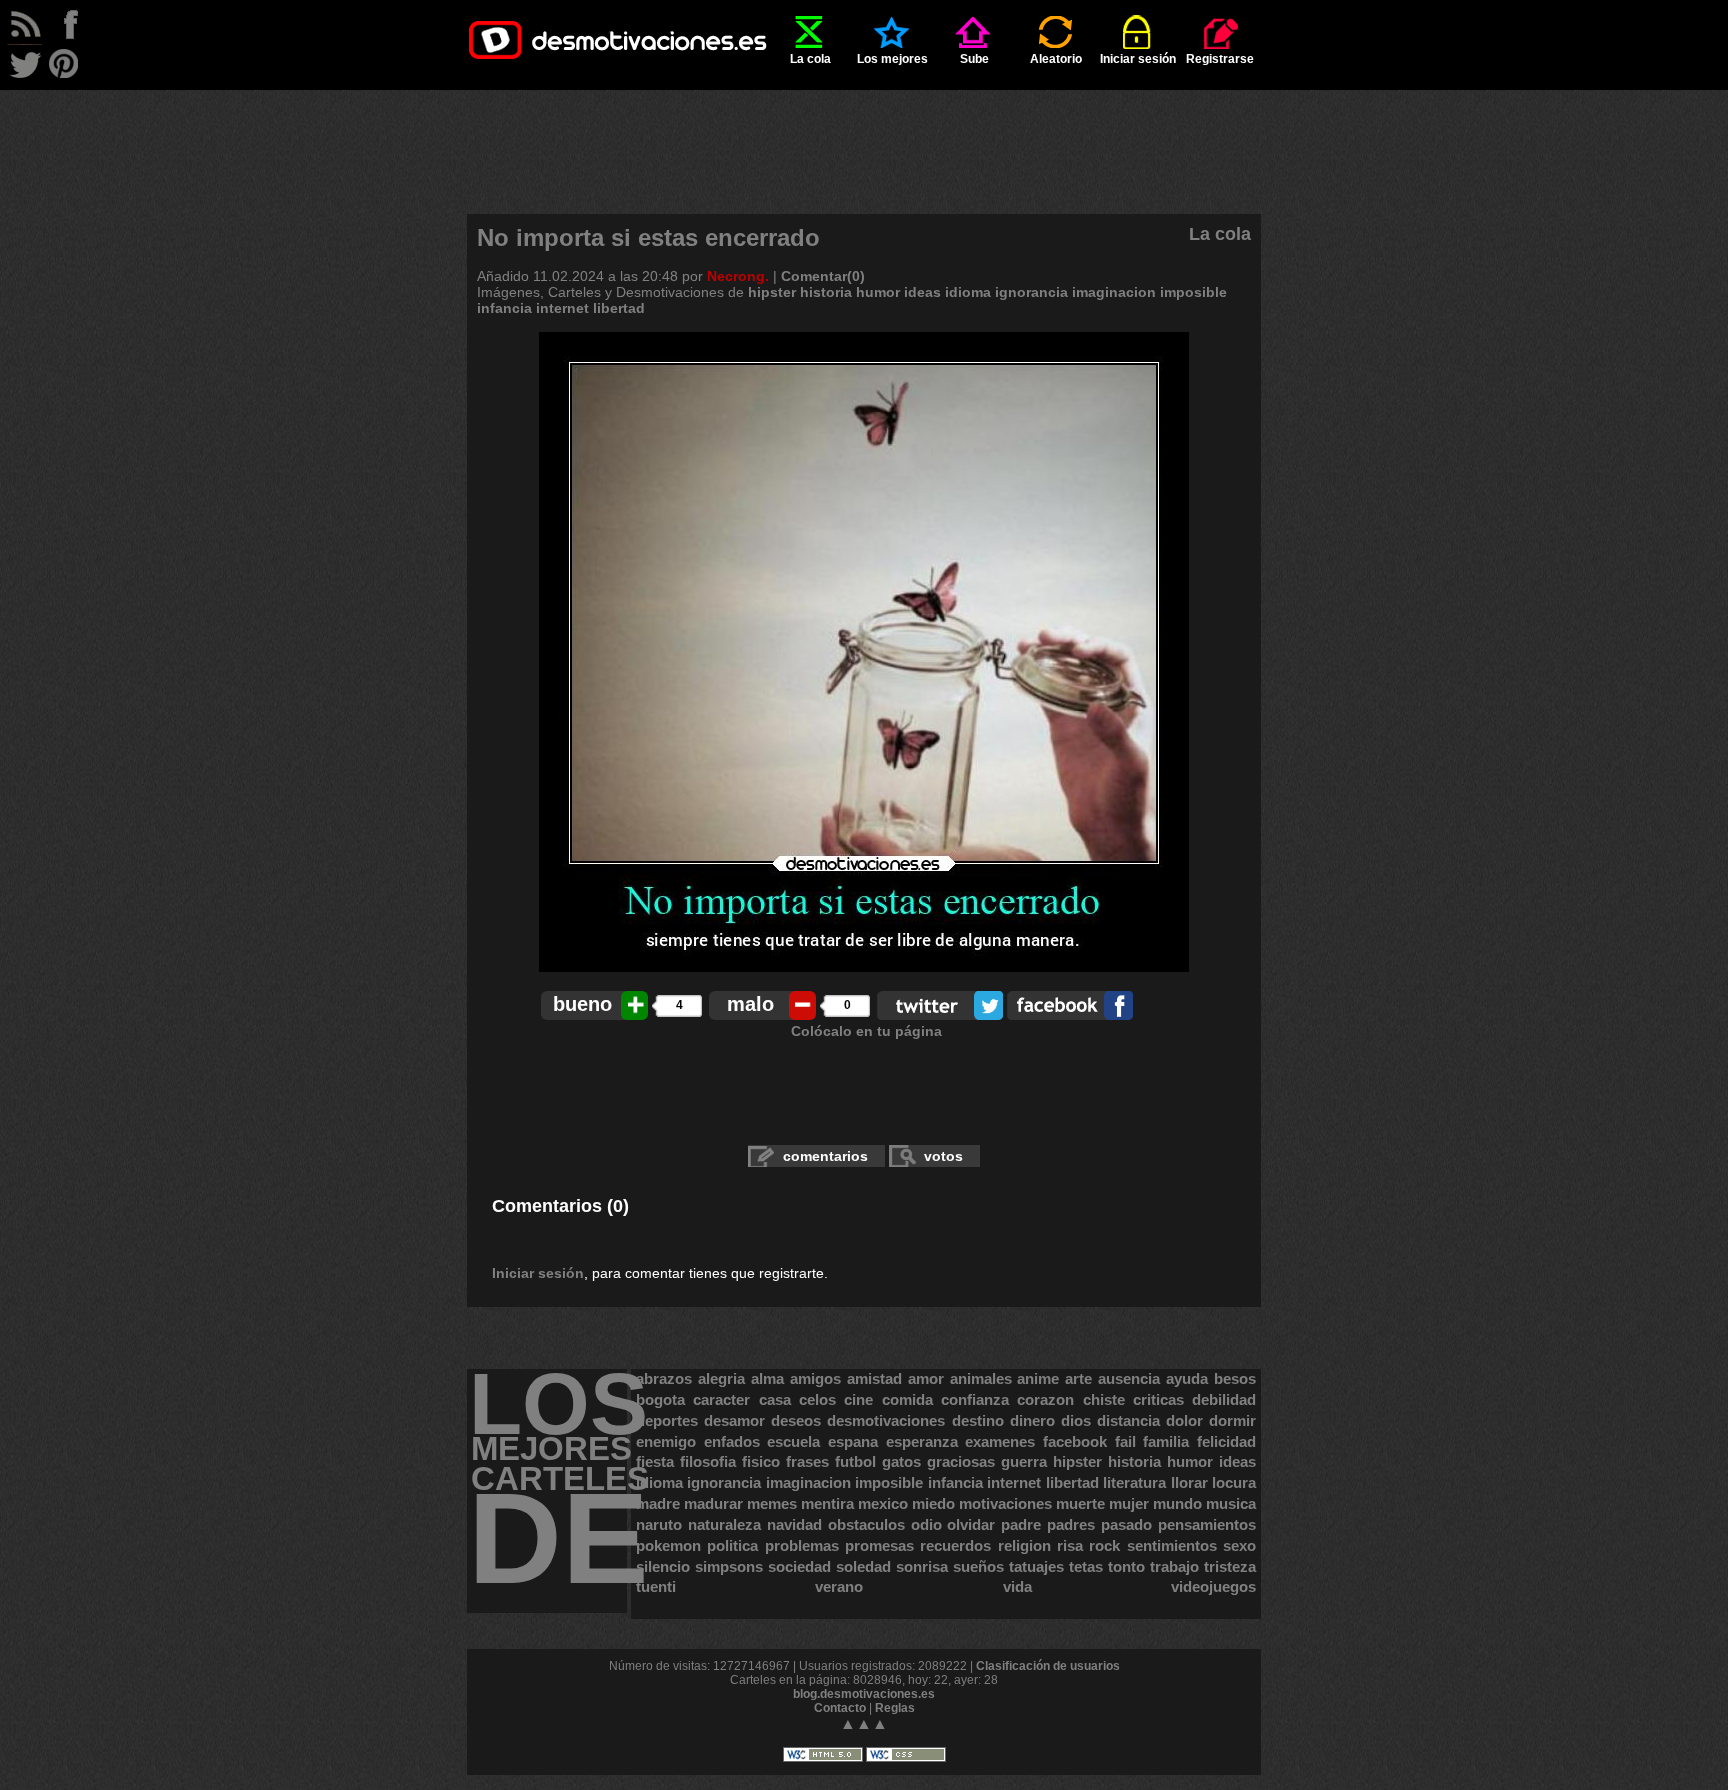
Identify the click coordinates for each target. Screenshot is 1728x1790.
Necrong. (738, 276)
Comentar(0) (823, 276)
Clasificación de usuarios (1048, 1666)
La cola (810, 59)
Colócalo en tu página (866, 1031)
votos (943, 1156)
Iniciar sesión (1138, 59)
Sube (974, 59)
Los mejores (892, 59)
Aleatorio (1056, 59)
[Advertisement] (864, 135)
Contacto (840, 1708)
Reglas (895, 1708)
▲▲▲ (864, 1723)
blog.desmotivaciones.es (864, 1694)
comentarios (825, 1156)
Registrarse (1220, 59)
